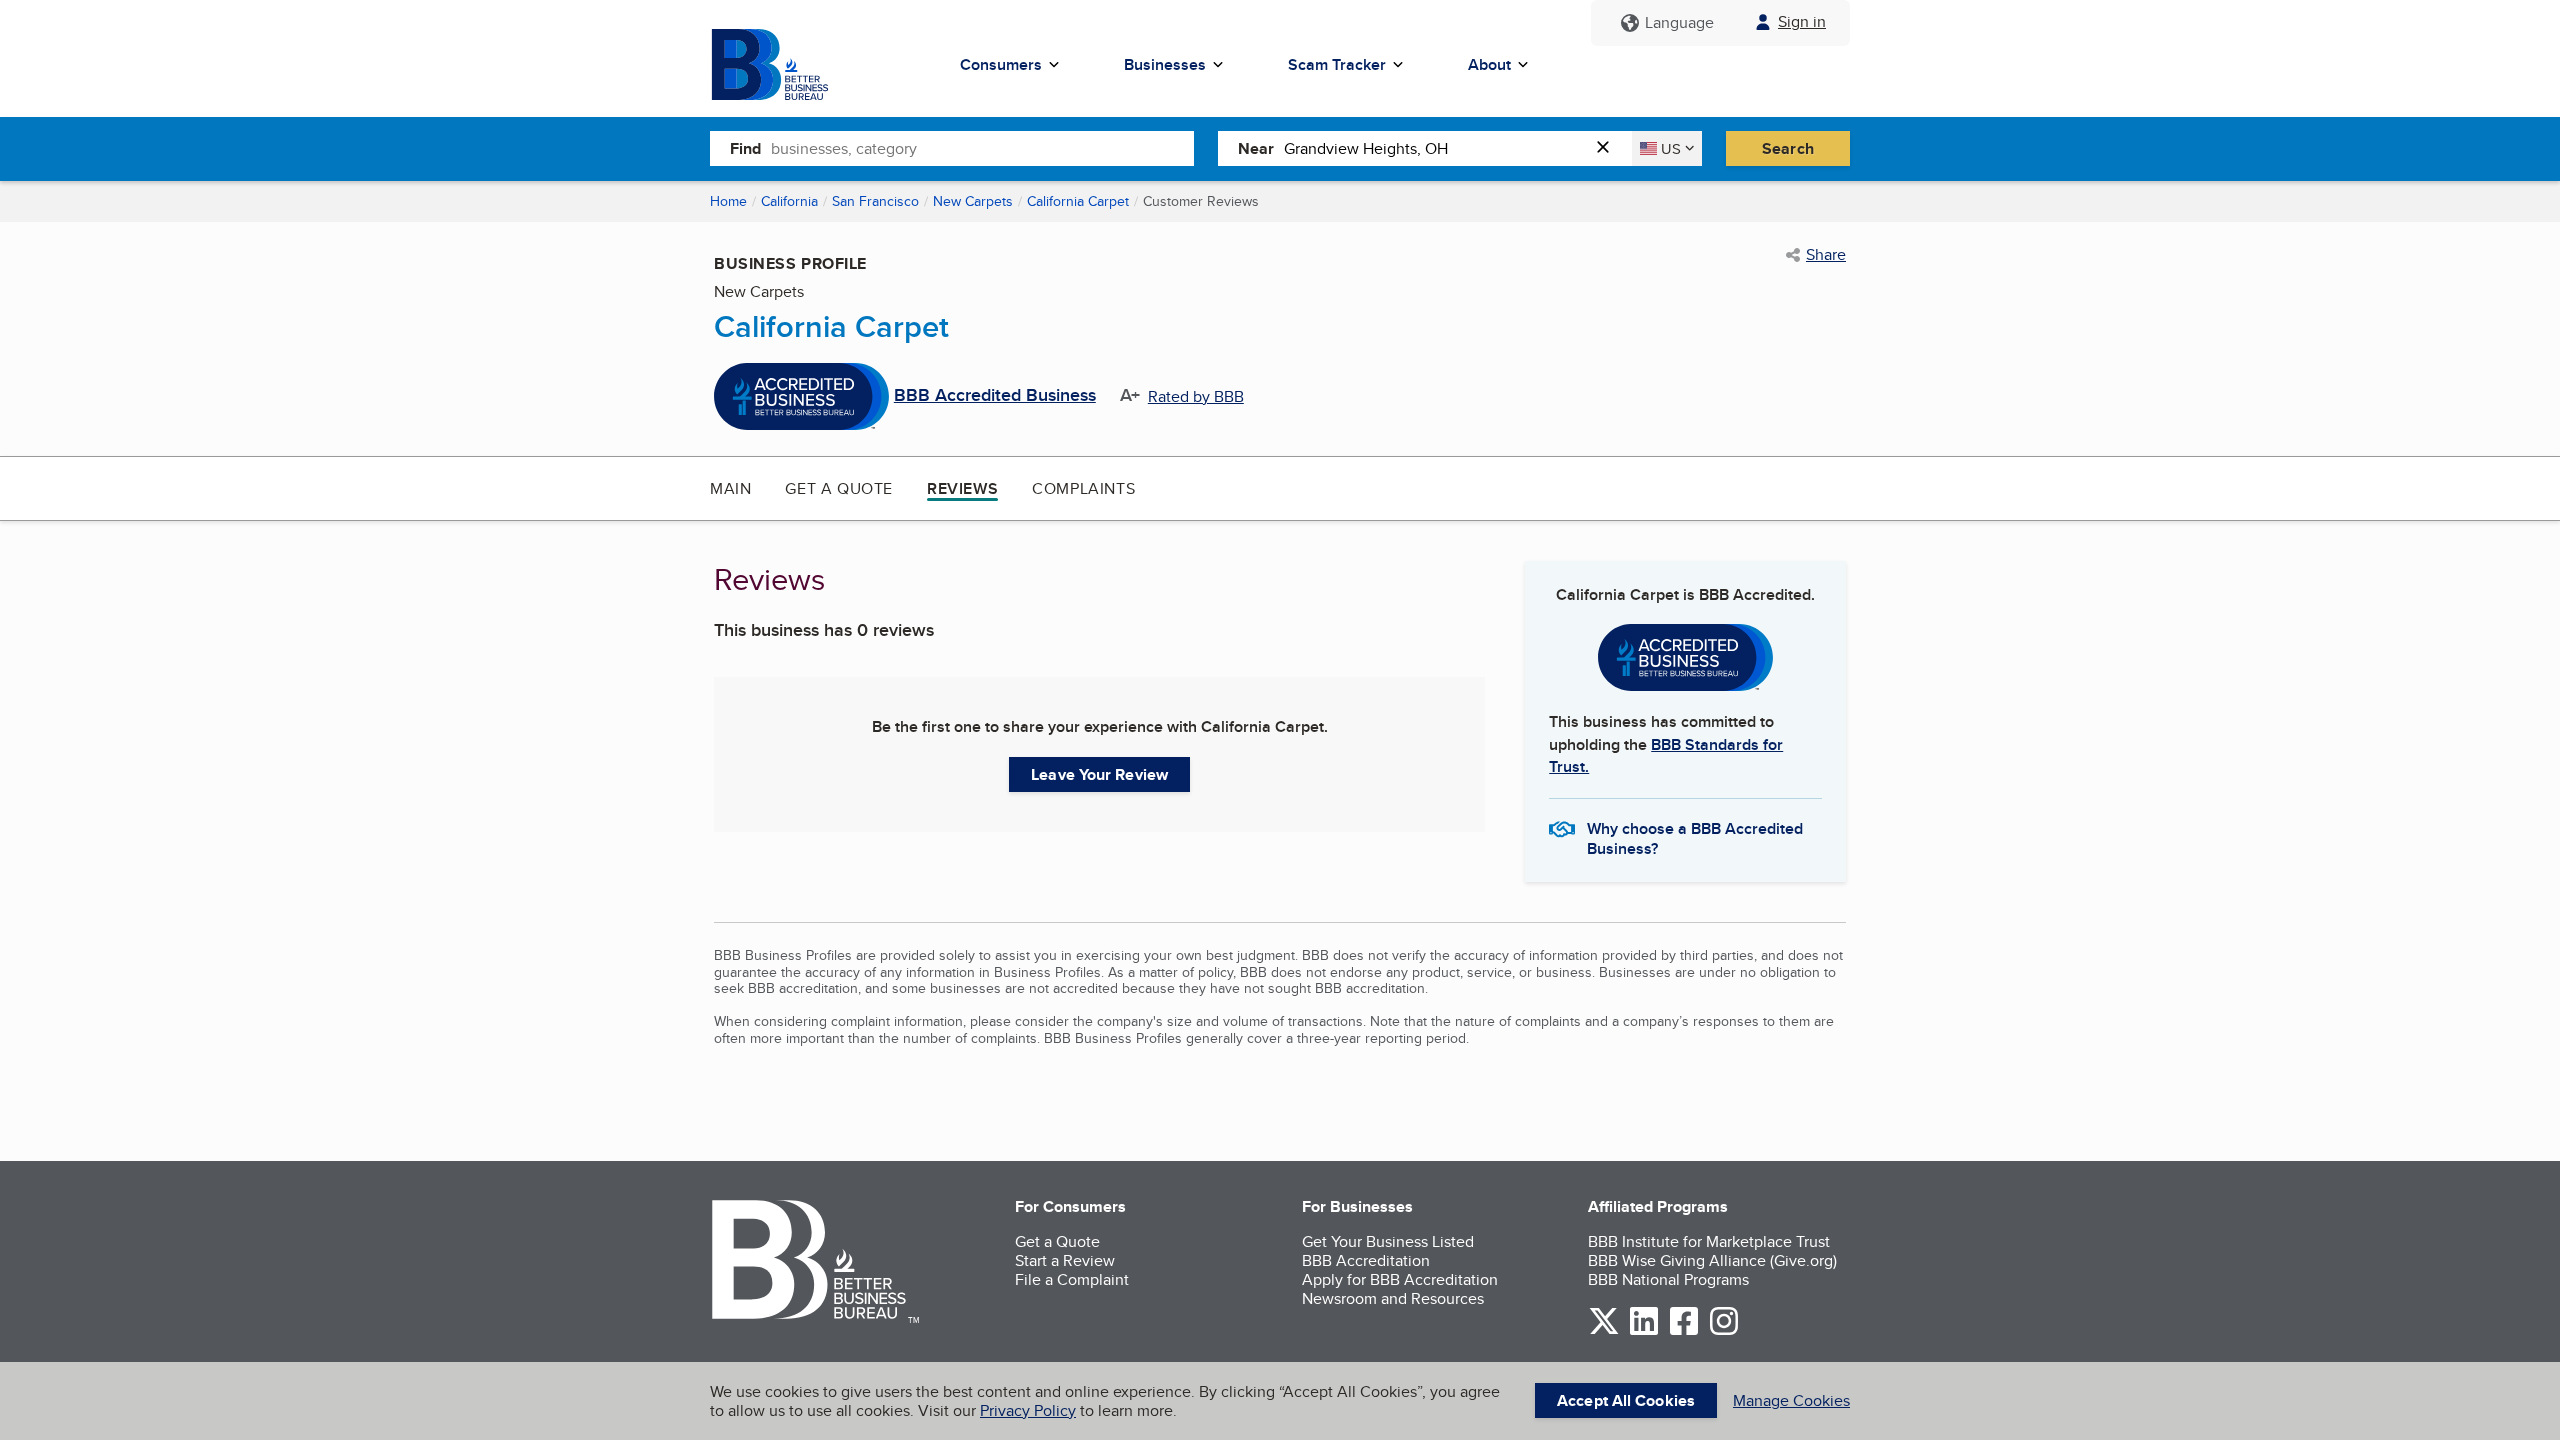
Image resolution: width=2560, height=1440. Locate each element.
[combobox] (982, 148)
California (789, 201)
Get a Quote (839, 488)
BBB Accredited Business (995, 396)
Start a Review (1065, 1260)
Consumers (1001, 64)
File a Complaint (1072, 1279)
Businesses (1165, 64)
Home (728, 201)
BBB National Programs (1668, 1279)
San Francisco (875, 201)
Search (1788, 148)
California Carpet (1078, 201)
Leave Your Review (1099, 774)
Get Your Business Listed (1388, 1241)
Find (745, 148)
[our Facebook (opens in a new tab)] (1684, 1331)
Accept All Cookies (1626, 1400)
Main (730, 488)
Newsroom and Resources (1393, 1298)
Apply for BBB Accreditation (1400, 1279)
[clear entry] (1609, 148)
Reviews (962, 488)
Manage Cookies (1791, 1400)
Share (1826, 255)
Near (1256, 148)
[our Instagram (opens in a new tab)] (1724, 1331)
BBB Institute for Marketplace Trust (1709, 1241)
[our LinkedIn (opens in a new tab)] (1644, 1331)
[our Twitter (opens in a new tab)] (1604, 1331)
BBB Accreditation (1366, 1260)
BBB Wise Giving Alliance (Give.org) (1712, 1260)
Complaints (1083, 488)
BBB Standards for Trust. (1666, 755)
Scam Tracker (1337, 64)
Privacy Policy (1028, 1410)
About (1489, 64)
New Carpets (973, 201)
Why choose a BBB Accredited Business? (1695, 837)
